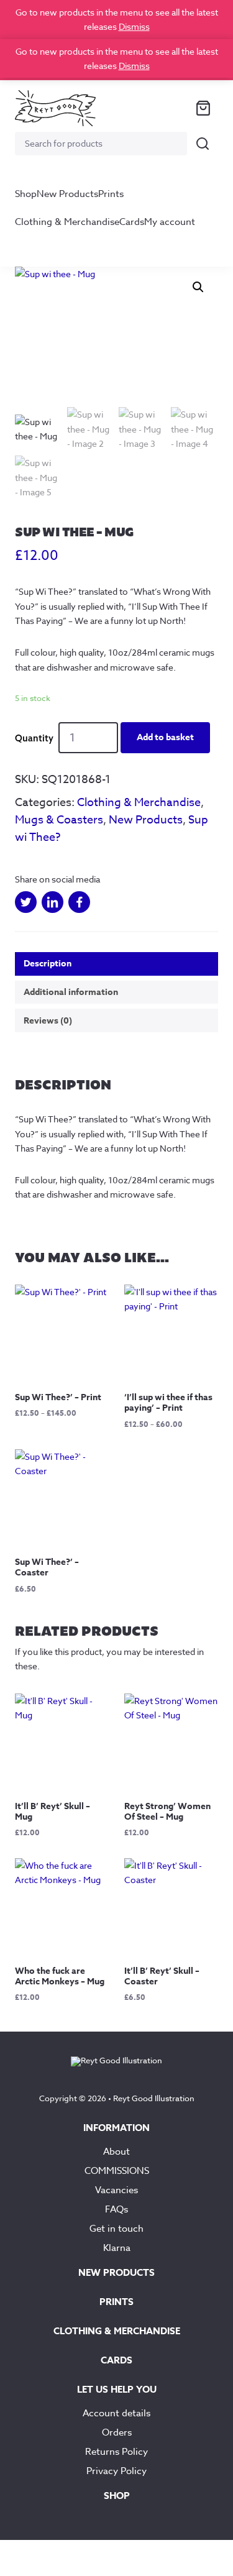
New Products (67, 194)
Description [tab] (48, 964)
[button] (198, 287)
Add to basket (165, 737)
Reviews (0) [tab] (48, 1021)
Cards (132, 222)
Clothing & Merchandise (67, 222)
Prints (111, 194)
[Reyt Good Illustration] (55, 108)
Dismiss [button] (134, 26)
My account (170, 222)
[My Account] (173, 108)
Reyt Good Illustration (154, 2098)
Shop (26, 194)
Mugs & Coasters (59, 820)
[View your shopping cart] (203, 108)
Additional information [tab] (71, 992)
